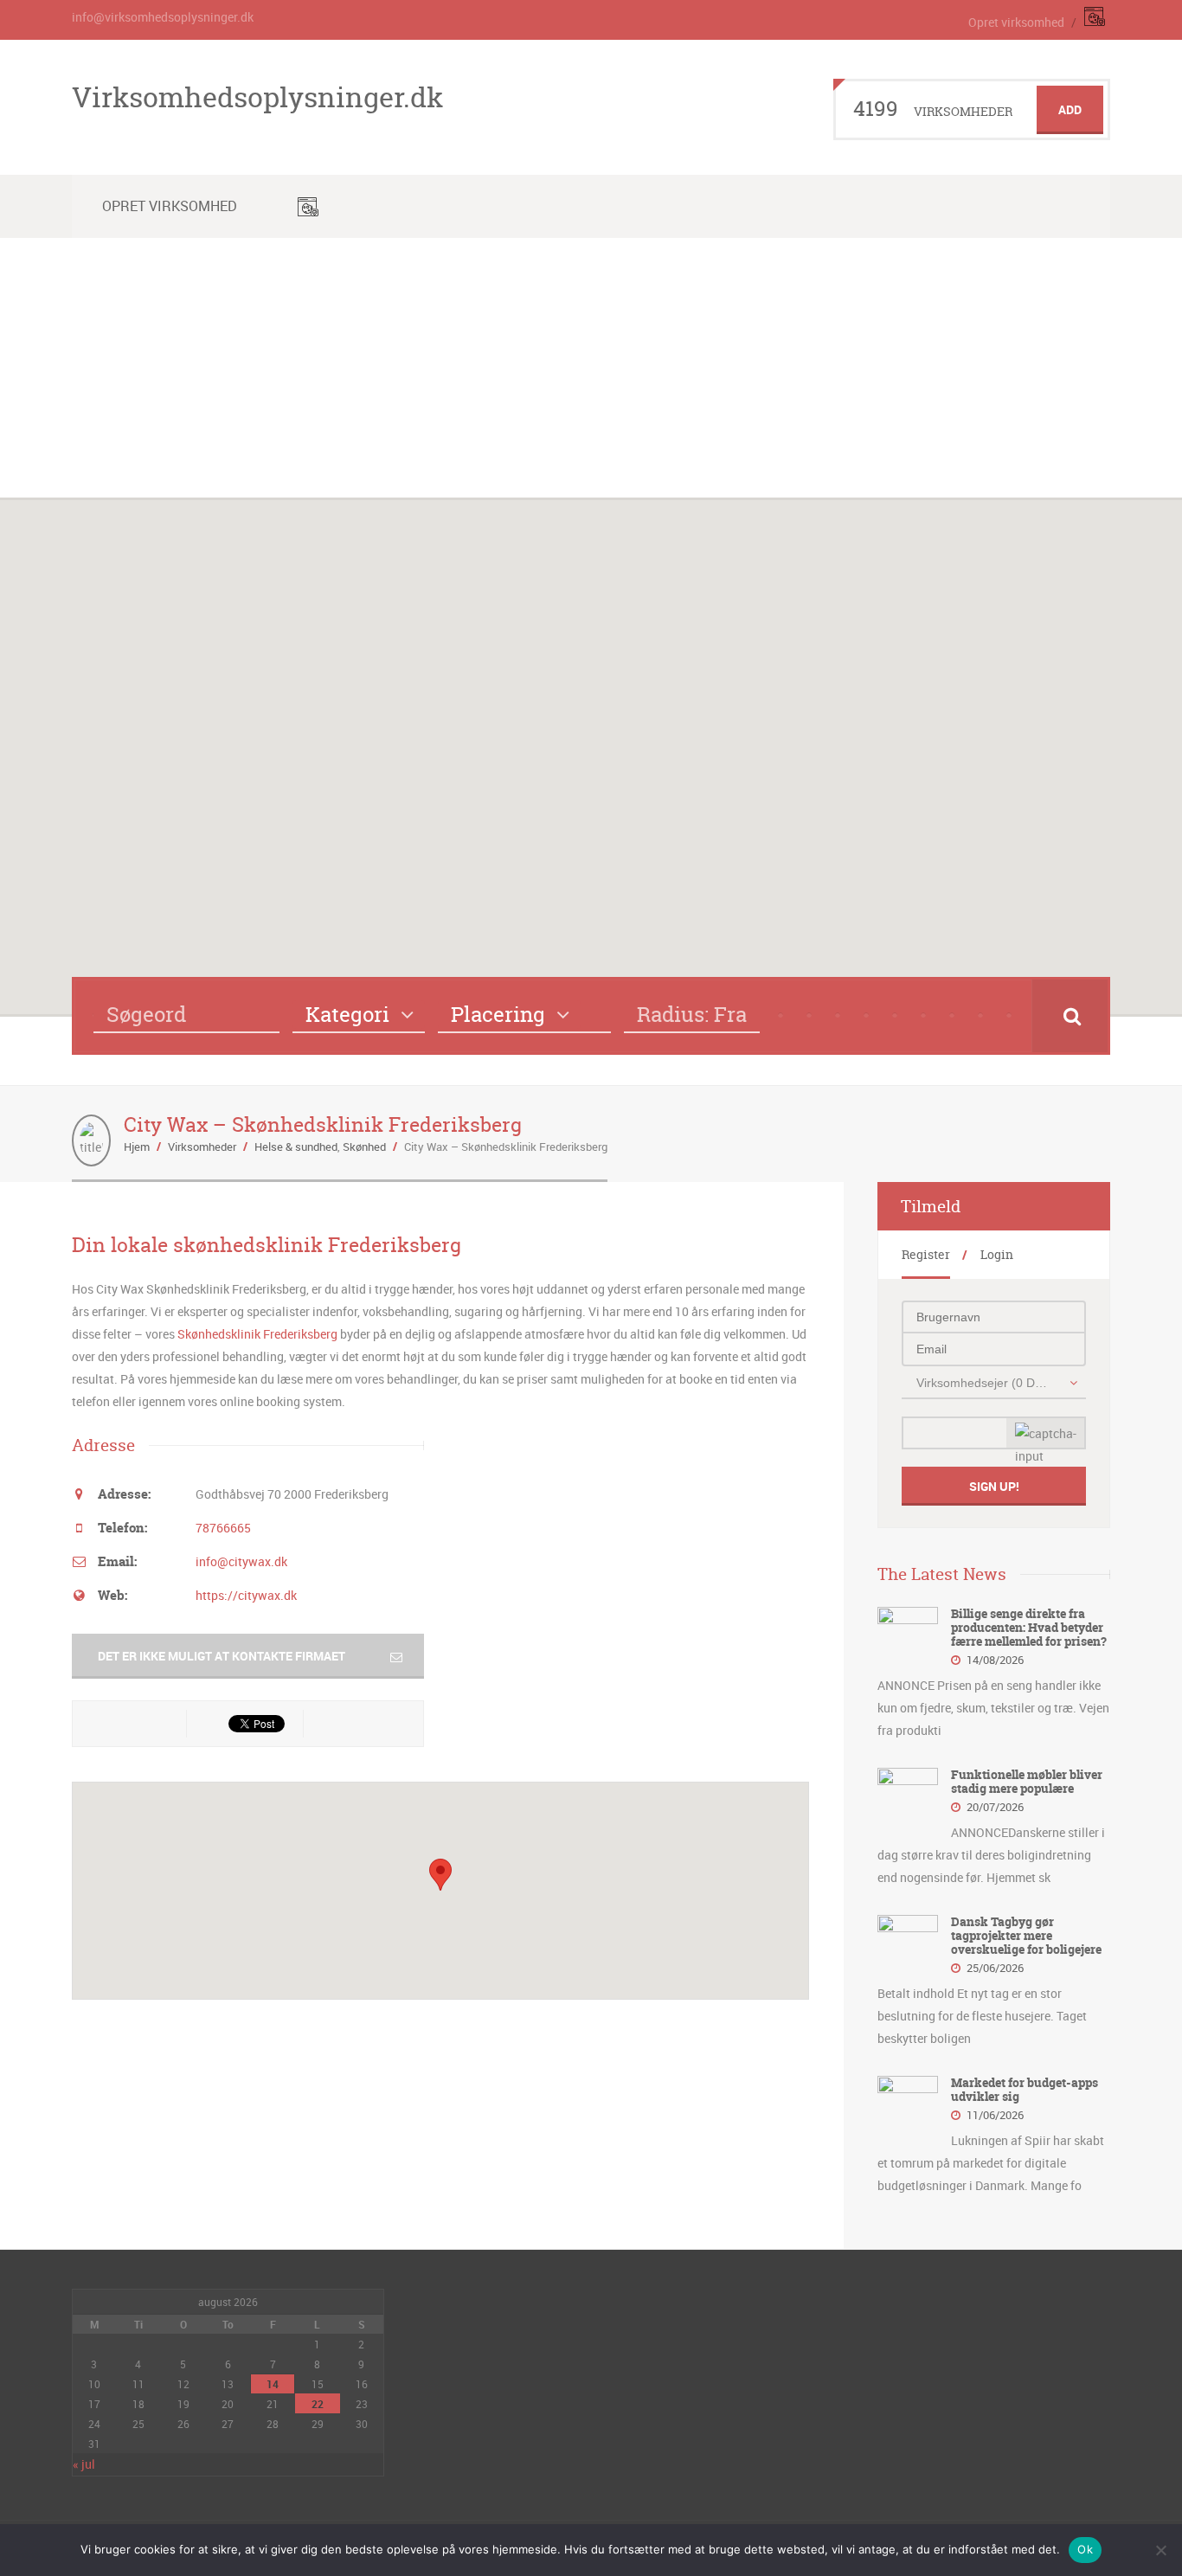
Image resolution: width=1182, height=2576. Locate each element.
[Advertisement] (591, 368)
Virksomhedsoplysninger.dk (257, 97)
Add (1070, 109)
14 (273, 2384)
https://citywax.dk (246, 1595)
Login (997, 1254)
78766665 (223, 1528)
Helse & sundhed (296, 1147)
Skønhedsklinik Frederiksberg (257, 1334)
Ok (1085, 2549)
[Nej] (1160, 2550)
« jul (84, 2464)
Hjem (137, 1147)
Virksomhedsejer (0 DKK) (984, 1383)
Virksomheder (202, 1147)
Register (926, 1254)
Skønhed (364, 1147)
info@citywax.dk (241, 1561)
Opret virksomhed (1016, 22)
